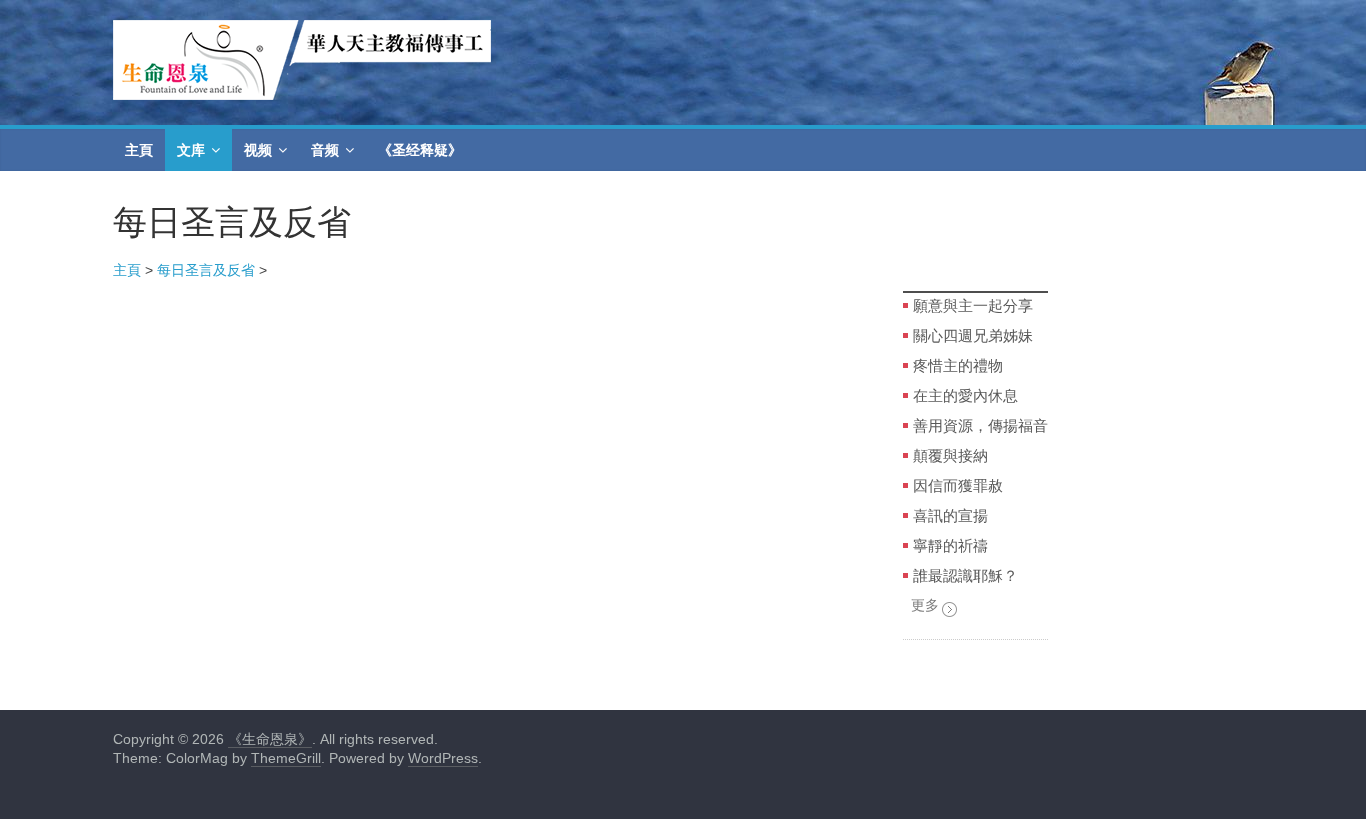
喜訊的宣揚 (950, 515)
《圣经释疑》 (420, 149)
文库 (191, 149)
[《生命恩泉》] (302, 31)
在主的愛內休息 (965, 395)
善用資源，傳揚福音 (980, 425)
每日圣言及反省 (206, 270)
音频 (325, 149)
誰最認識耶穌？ (965, 575)
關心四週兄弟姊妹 (973, 335)
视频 (258, 149)
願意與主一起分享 (973, 305)
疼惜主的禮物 (958, 365)
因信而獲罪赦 (958, 485)
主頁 (139, 149)
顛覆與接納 (950, 455)
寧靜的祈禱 (950, 545)
